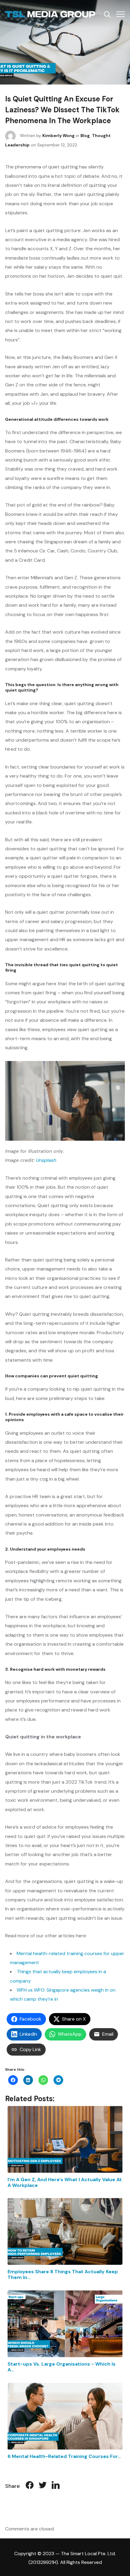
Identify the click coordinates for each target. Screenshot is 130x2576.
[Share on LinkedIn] (56, 2486)
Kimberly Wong (58, 136)
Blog (85, 136)
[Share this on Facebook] (30, 2486)
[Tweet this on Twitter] (43, 2486)
